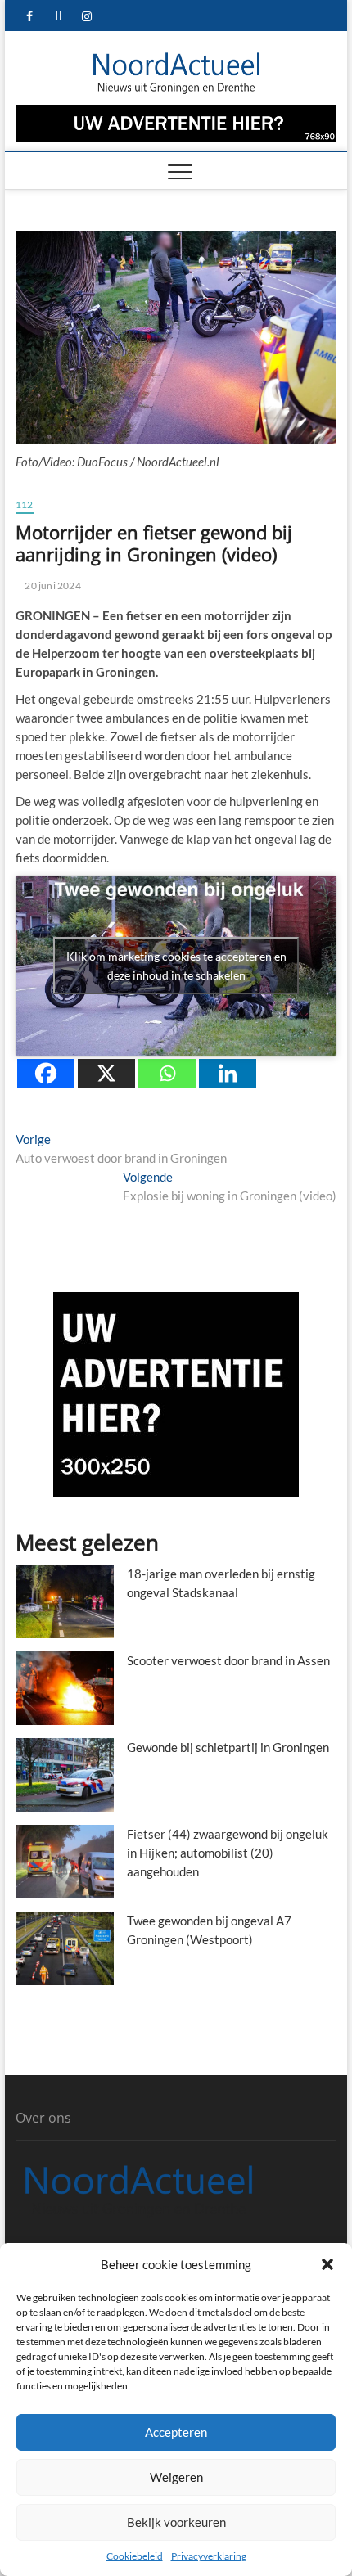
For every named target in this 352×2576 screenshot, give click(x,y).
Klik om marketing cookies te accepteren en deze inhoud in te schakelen (176, 966)
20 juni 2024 (52, 585)
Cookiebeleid (135, 2556)
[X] (106, 1073)
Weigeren (176, 2477)
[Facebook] (46, 1073)
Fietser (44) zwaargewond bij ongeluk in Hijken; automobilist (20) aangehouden (228, 1853)
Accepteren (176, 2432)
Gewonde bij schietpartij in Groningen (228, 1747)
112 (25, 504)
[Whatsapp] (167, 1073)
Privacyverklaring (209, 2556)
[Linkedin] (228, 1073)
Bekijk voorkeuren (176, 2522)
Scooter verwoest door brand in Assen (228, 1660)
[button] (327, 2264)
